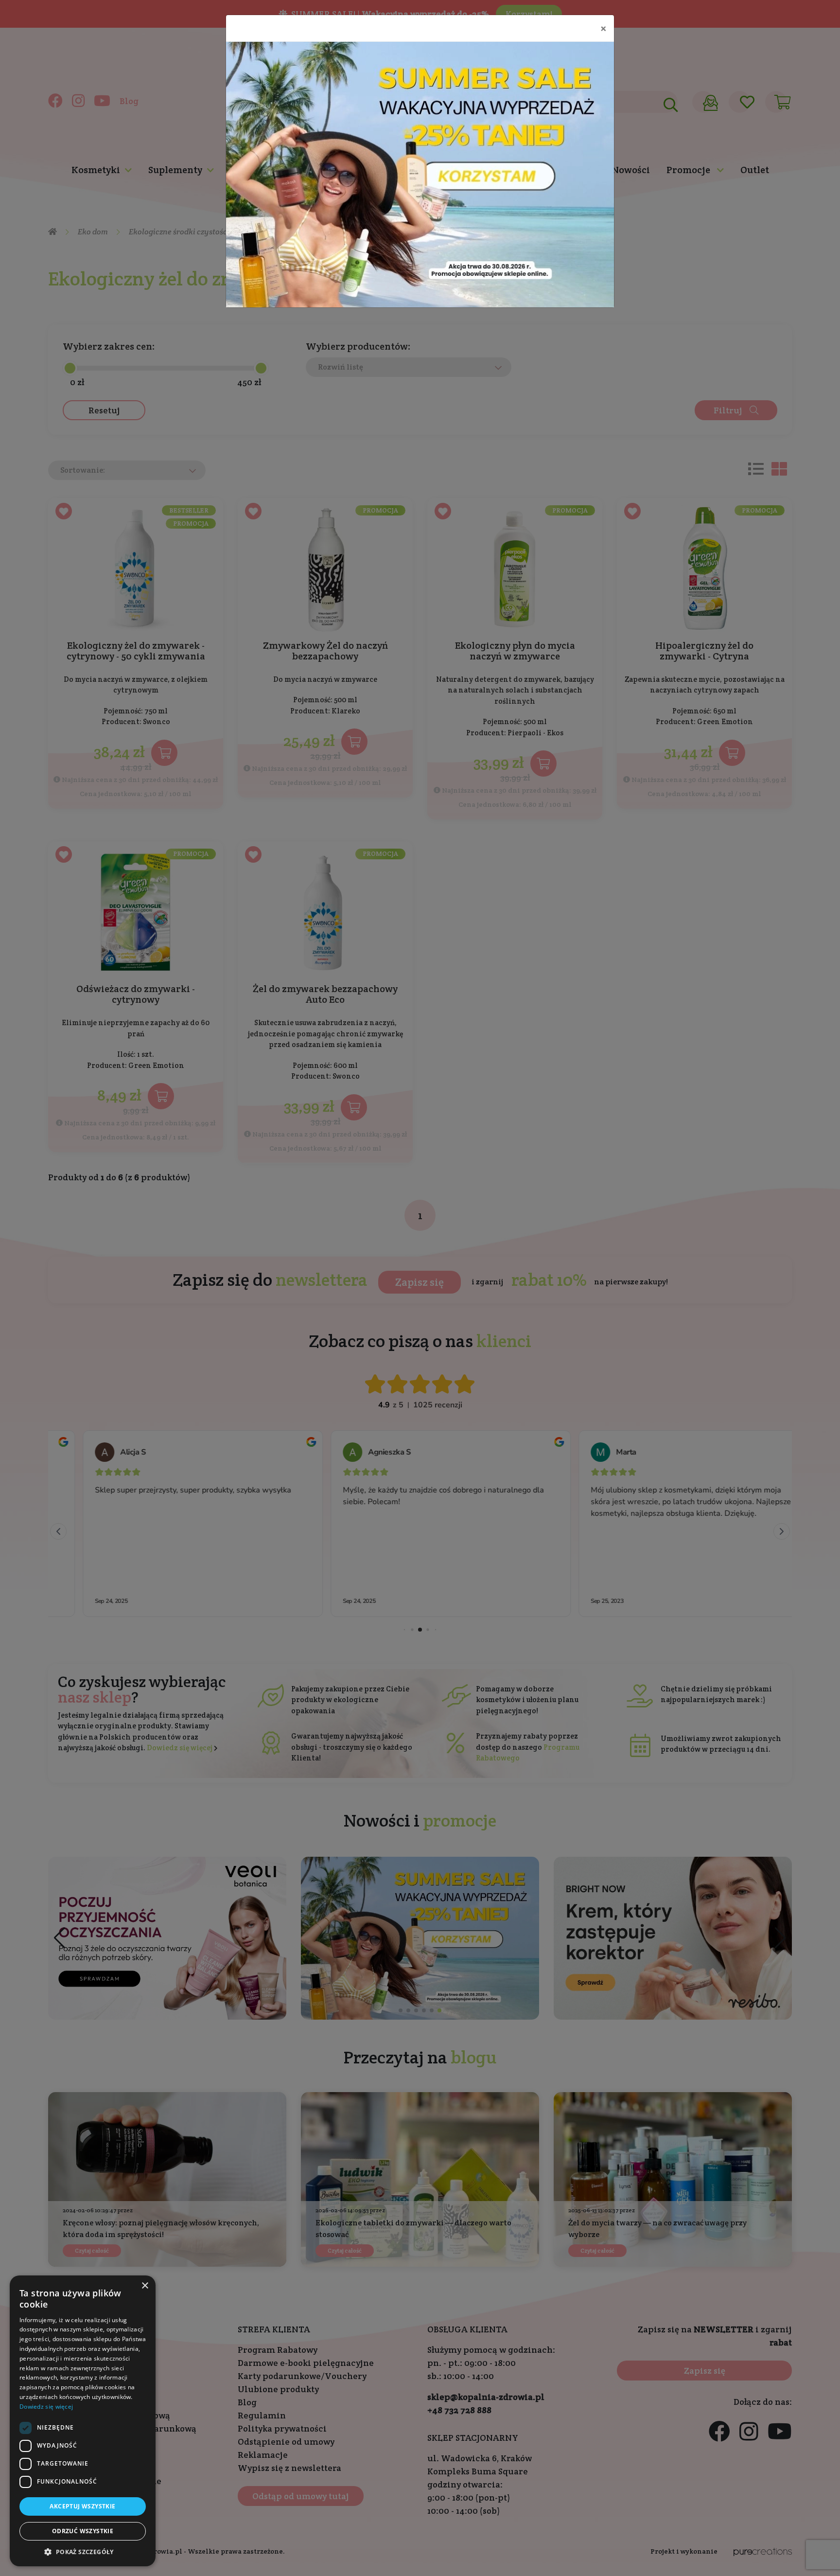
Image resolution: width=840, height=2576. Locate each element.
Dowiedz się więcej (46, 2407)
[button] (83, 2552)
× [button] (145, 2286)
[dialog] (83, 2421)
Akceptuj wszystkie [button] (82, 2506)
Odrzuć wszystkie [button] (83, 2531)
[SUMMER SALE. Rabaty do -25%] (420, 175)
